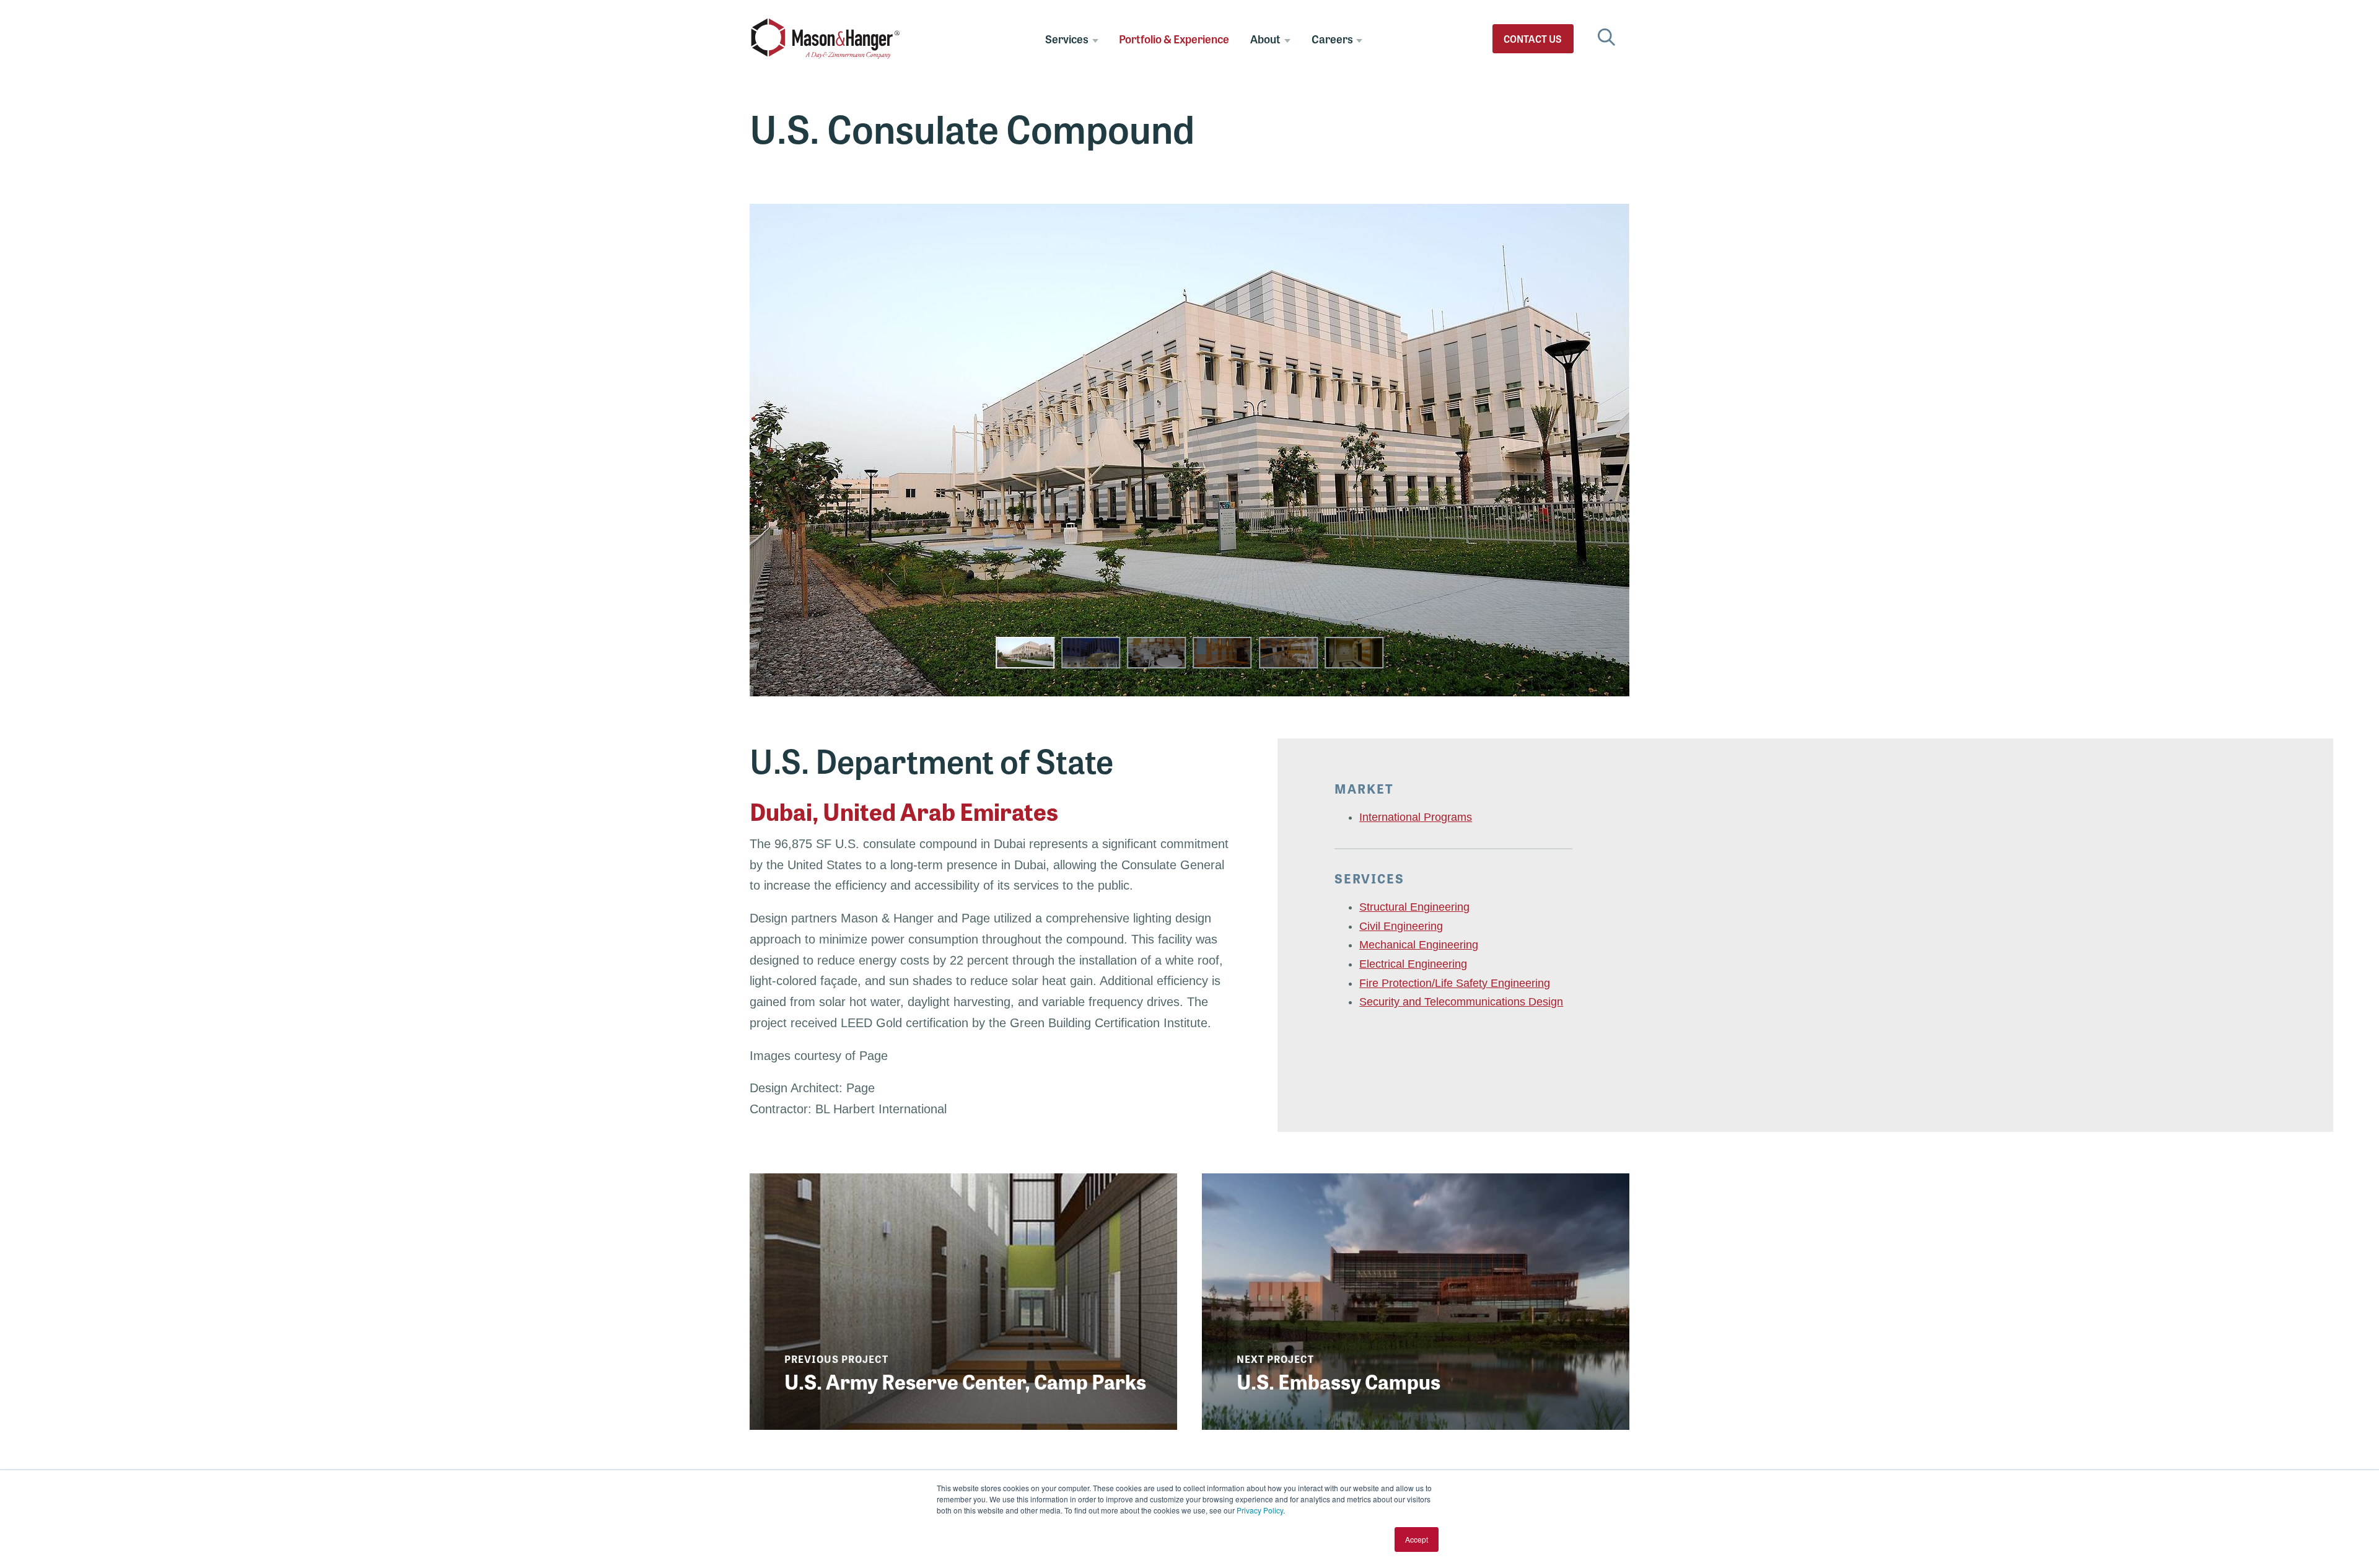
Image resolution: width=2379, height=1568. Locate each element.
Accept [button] (1417, 1539)
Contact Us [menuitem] (1533, 39)
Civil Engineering (1401, 926)
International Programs (1416, 817)
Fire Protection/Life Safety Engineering (1455, 983)
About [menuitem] (1265, 38)
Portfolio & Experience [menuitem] (1174, 38)
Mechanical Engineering (1419, 945)
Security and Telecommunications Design (1461, 1002)
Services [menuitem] (1067, 38)
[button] (1025, 653)
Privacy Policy (1260, 1510)
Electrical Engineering (1413, 964)
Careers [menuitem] (1332, 38)
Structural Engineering (1414, 907)
